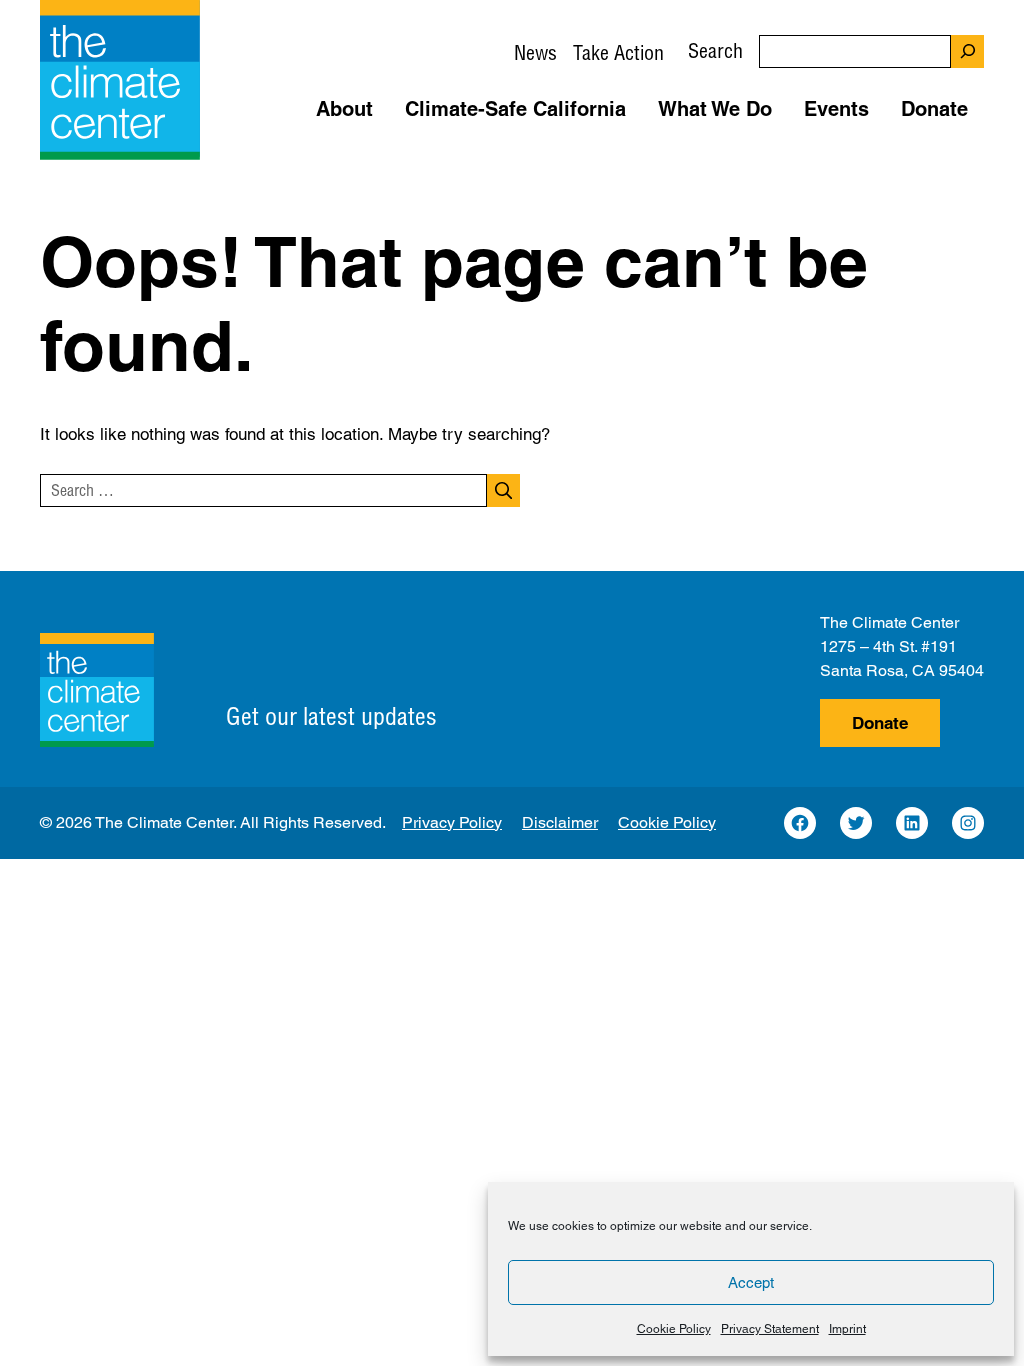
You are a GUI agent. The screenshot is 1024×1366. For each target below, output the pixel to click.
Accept (751, 1282)
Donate (880, 723)
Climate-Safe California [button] (515, 109)
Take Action (618, 52)
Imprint (847, 1329)
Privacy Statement (770, 1329)
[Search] (967, 51)
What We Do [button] (715, 109)
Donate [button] (934, 109)
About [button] (344, 109)
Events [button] (836, 109)
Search (715, 50)
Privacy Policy (452, 822)
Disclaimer (560, 822)
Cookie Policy (674, 1329)
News (535, 52)
